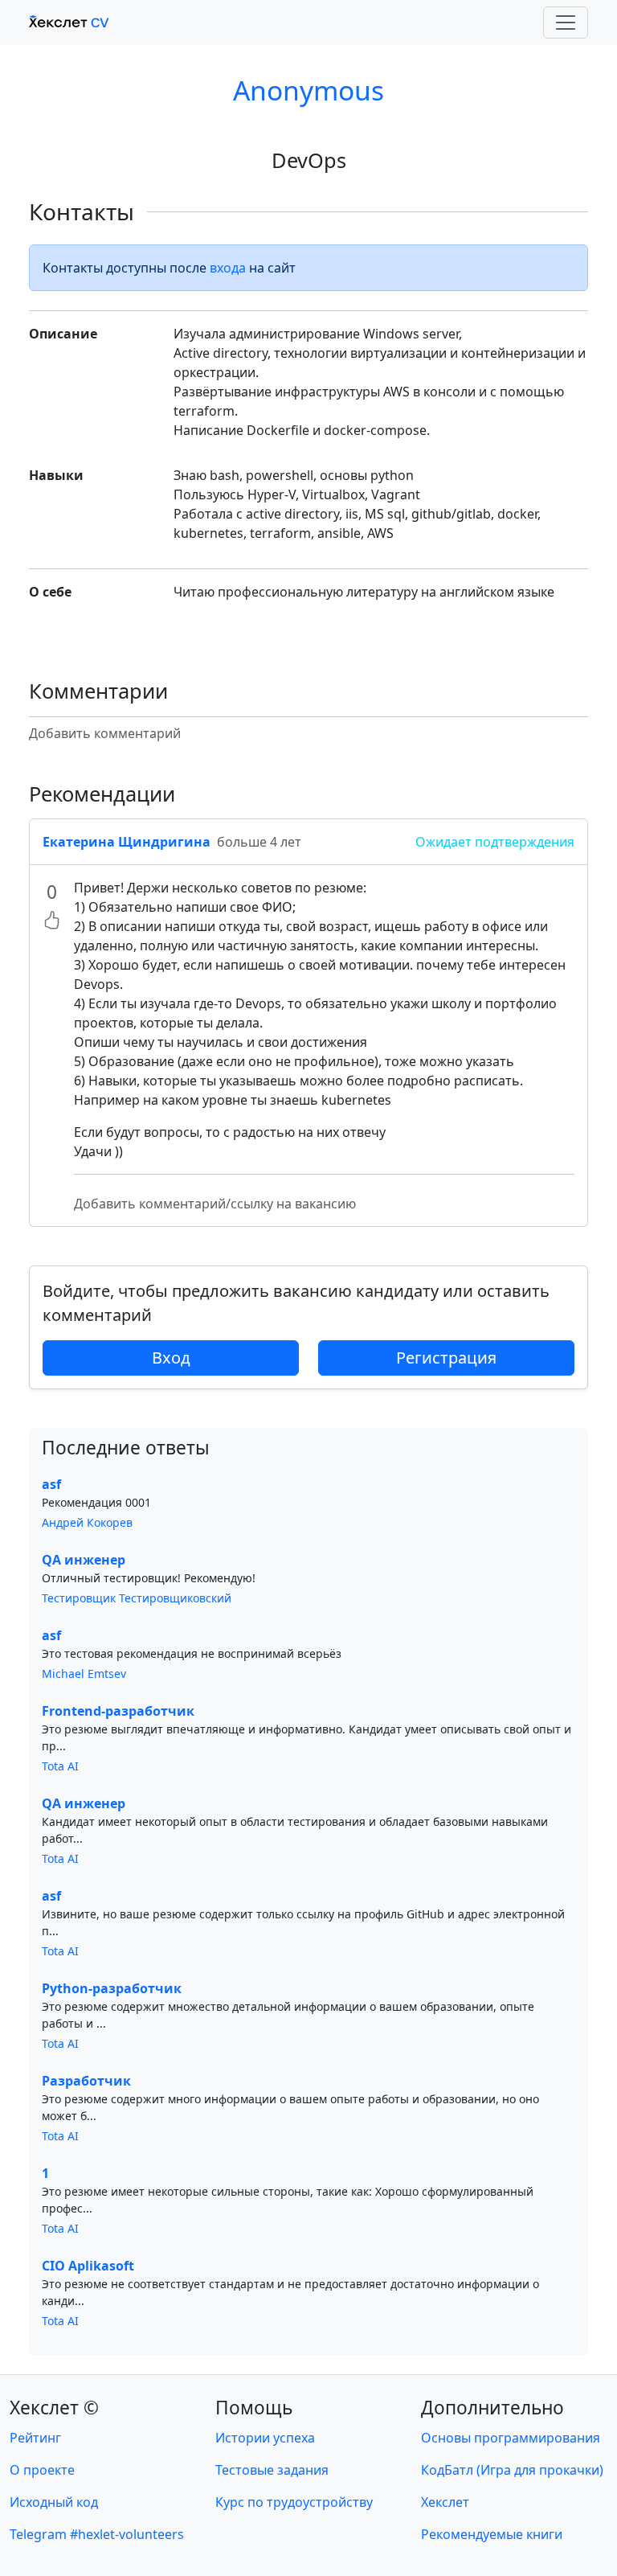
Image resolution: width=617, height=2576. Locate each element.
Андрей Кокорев (87, 1522)
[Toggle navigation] (566, 23)
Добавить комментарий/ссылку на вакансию (215, 1204)
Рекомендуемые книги (492, 2534)
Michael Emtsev (84, 1674)
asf (51, 1484)
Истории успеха (265, 2438)
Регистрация (446, 1358)
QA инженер (84, 1560)
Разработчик (86, 2081)
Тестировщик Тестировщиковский (137, 1598)
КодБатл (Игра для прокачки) (512, 2470)
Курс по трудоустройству (294, 2502)
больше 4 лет (259, 842)
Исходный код (54, 2502)
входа (228, 268)
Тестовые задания (272, 2470)
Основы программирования (511, 2438)
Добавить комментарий (105, 733)
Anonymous (308, 90)
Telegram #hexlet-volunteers (97, 2534)
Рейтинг (35, 2438)
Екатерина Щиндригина (127, 842)
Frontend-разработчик (118, 1711)
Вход (171, 1358)
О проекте (42, 2470)
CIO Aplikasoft (88, 2266)
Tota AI (60, 1766)
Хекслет (445, 2502)
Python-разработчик (112, 1988)
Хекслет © (54, 2408)
